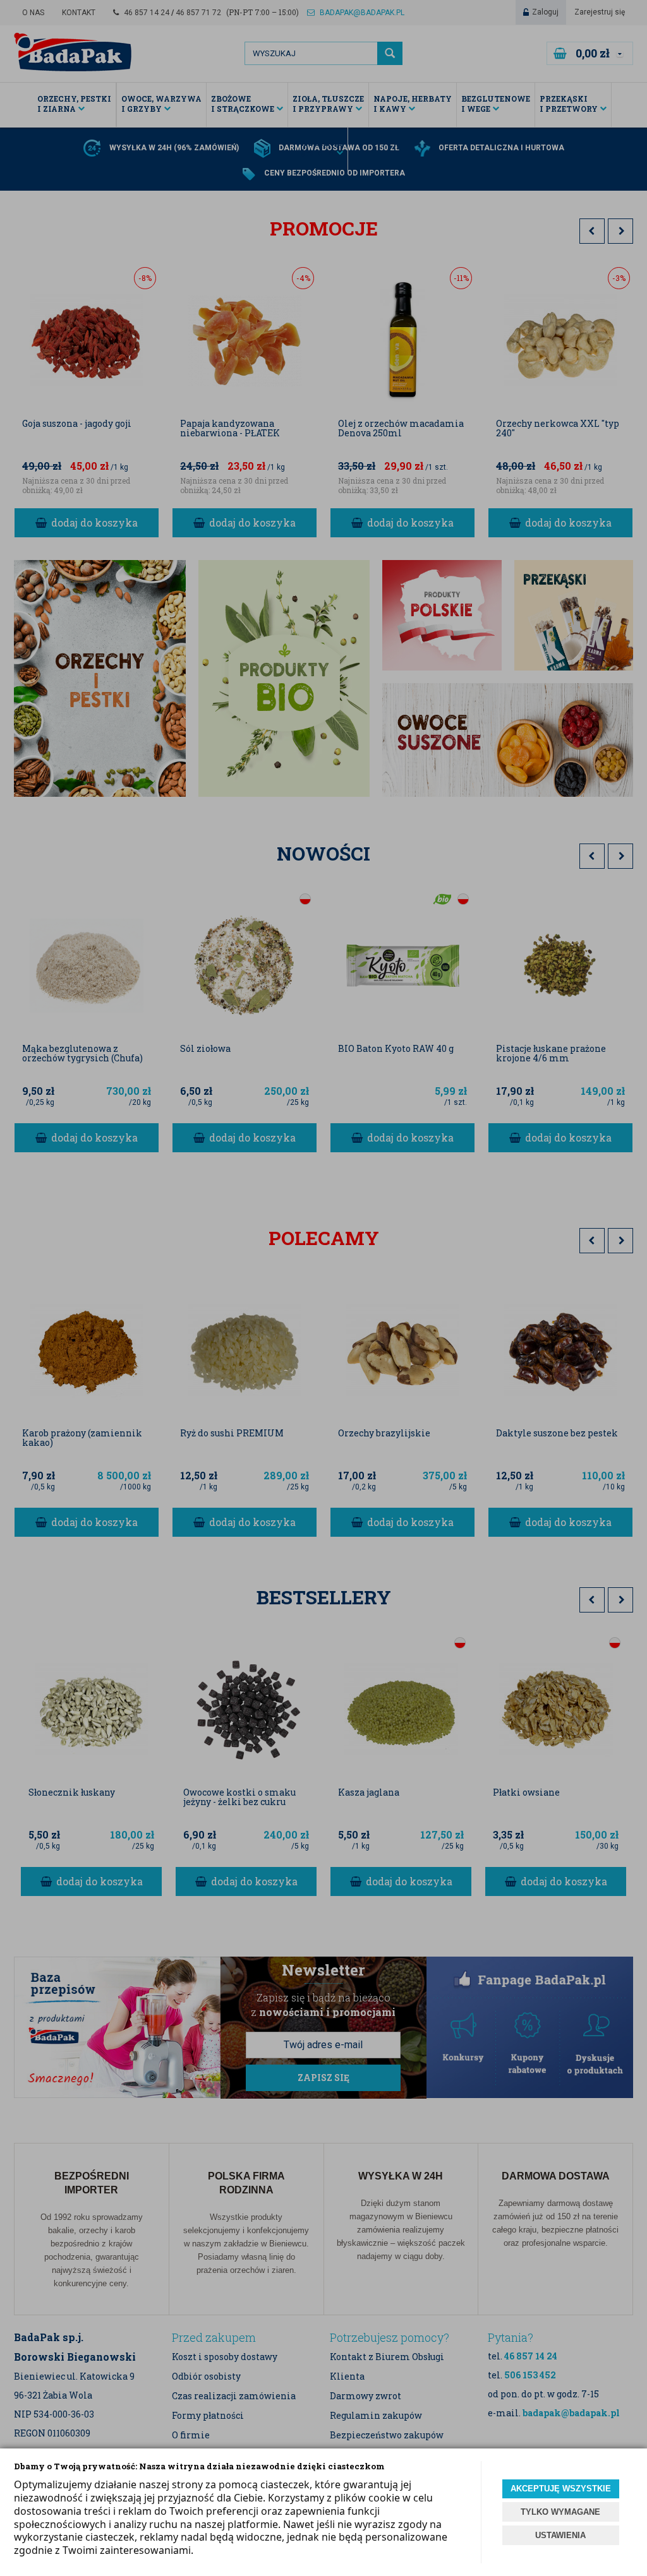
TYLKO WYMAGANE (560, 2512)
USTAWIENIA (560, 2535)
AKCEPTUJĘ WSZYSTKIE (561, 2489)
